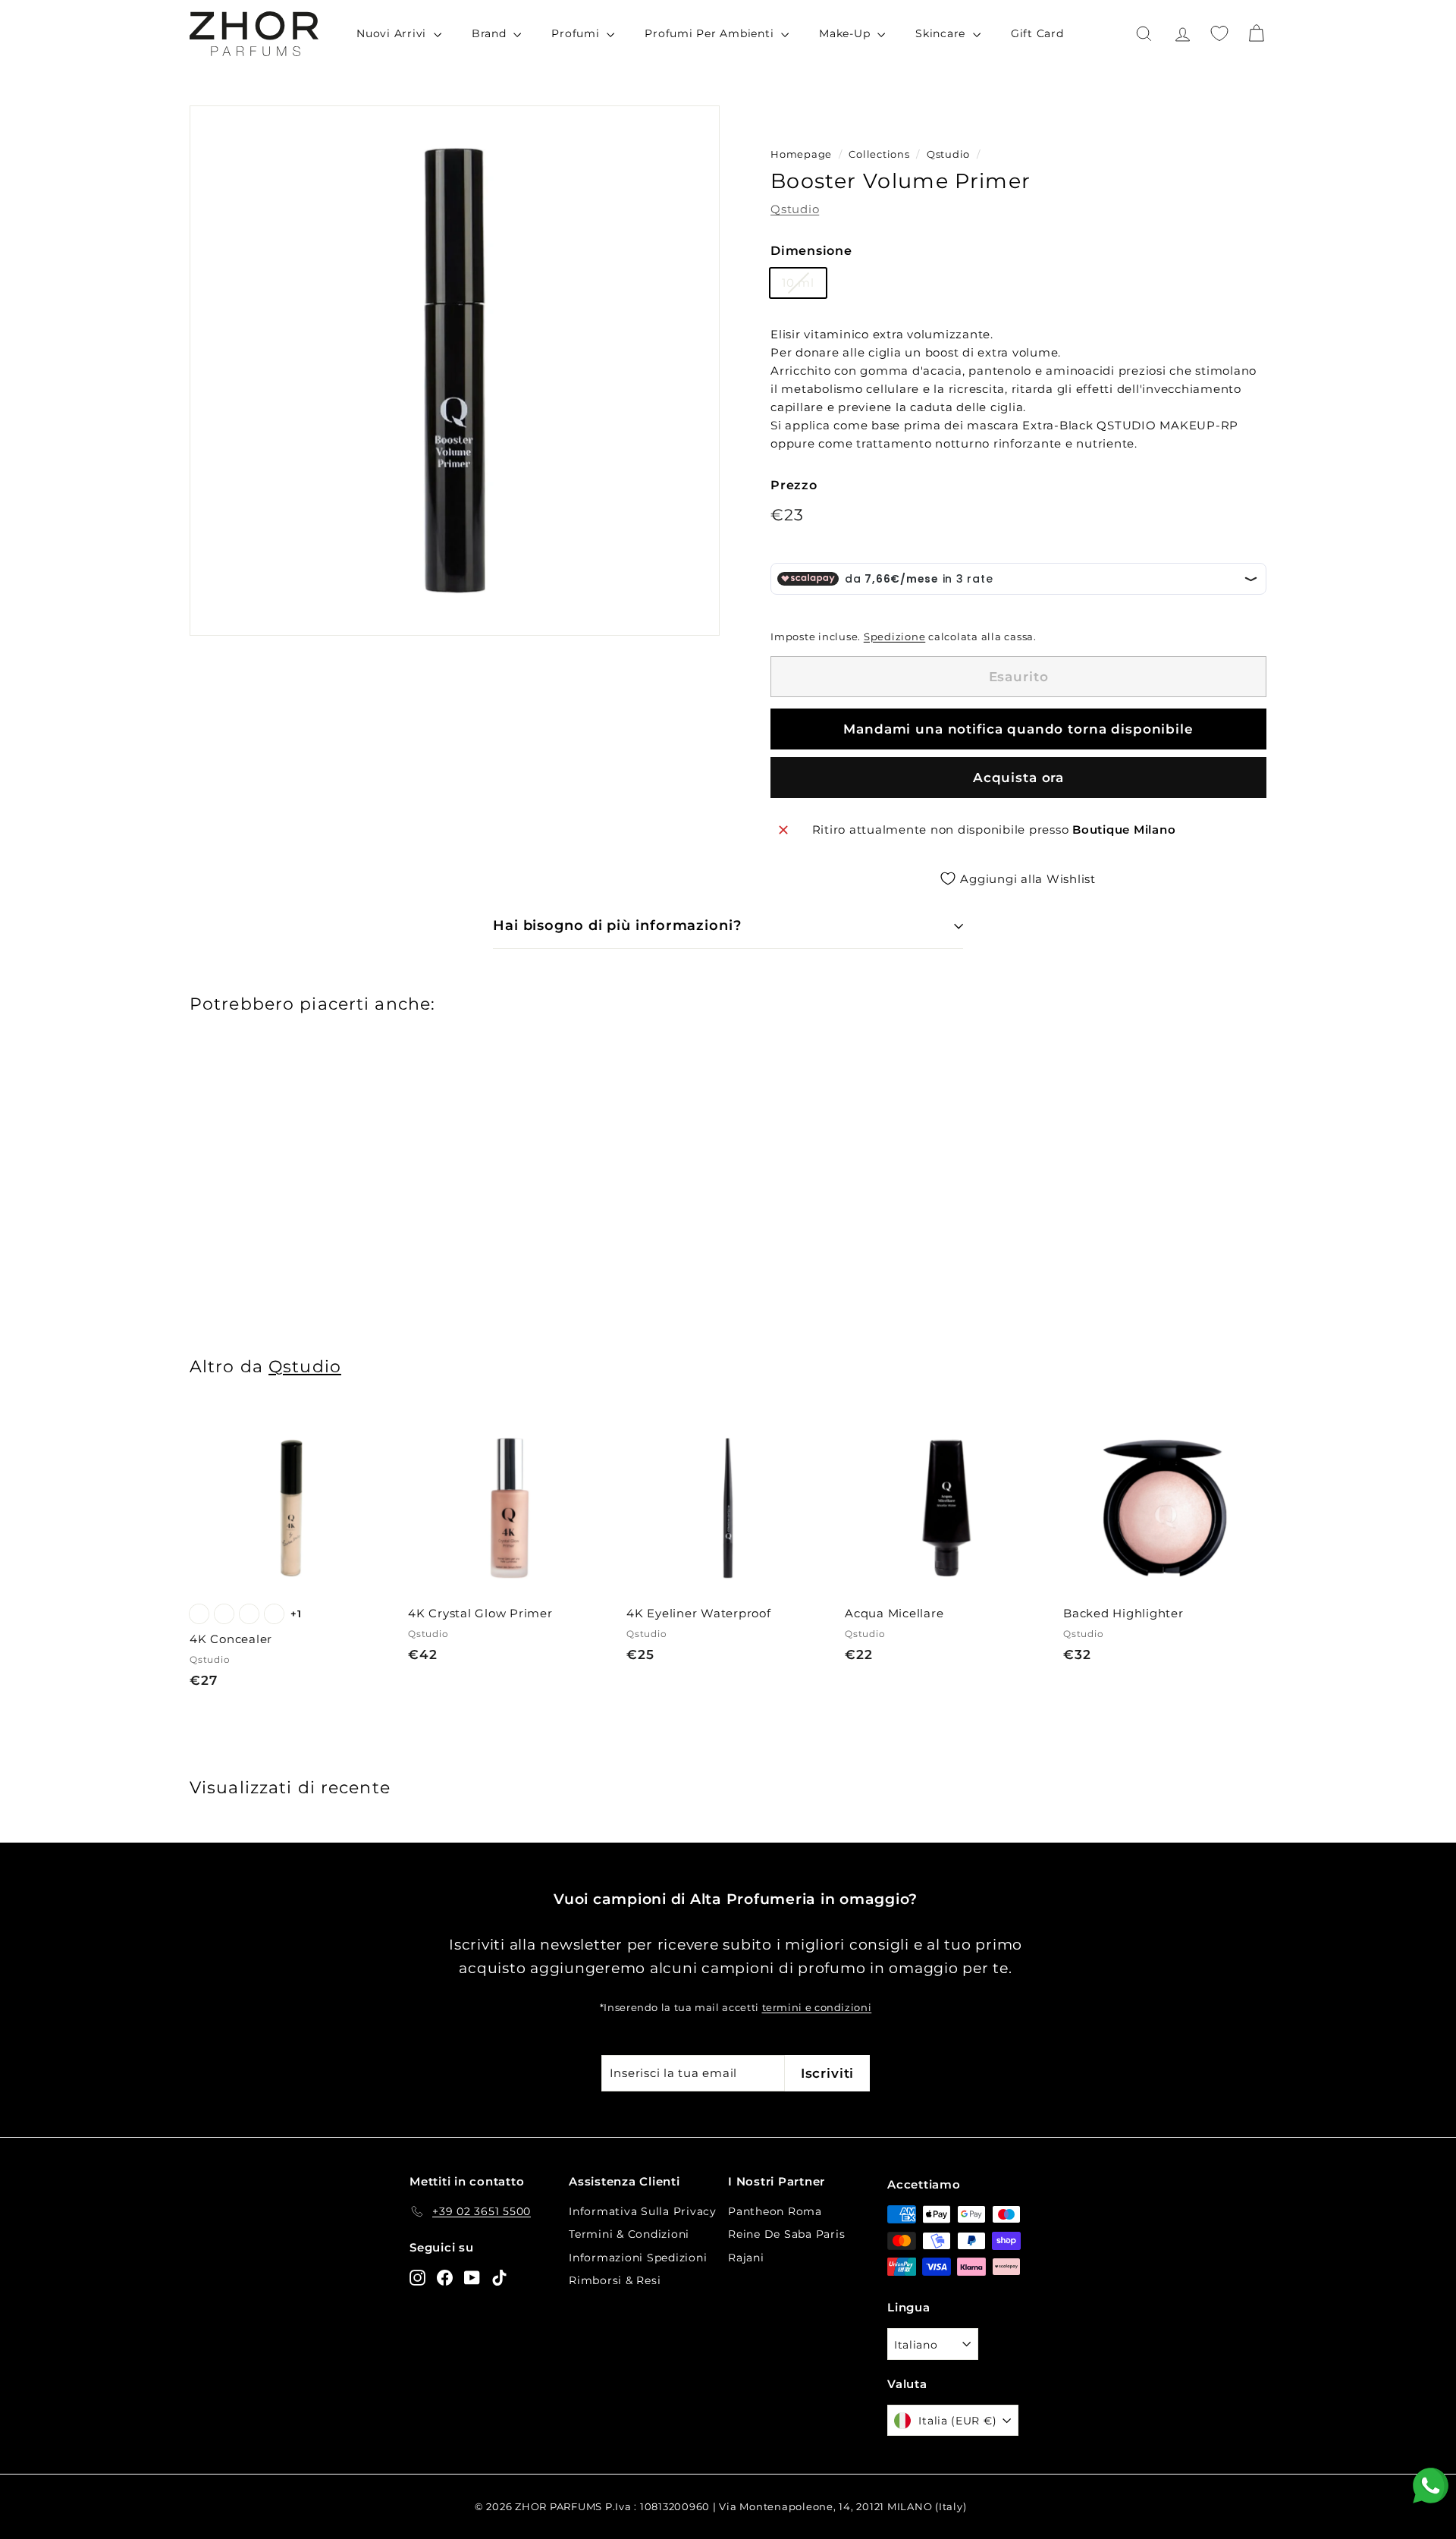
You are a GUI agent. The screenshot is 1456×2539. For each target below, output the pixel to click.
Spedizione (895, 637)
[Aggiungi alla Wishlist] (386, 1480)
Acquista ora (1018, 778)
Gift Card (1037, 33)
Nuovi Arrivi (393, 33)
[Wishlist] (1219, 33)
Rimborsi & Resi (615, 2280)
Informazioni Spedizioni (638, 2258)
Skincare (942, 33)
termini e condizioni (817, 2008)
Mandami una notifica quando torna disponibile (1018, 729)
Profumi (577, 33)
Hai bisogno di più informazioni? (617, 925)
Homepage (801, 154)
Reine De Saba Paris (786, 2234)
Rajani (746, 2258)
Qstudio (948, 154)
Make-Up (846, 33)
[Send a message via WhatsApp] (1431, 2486)
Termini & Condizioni (629, 2234)
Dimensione (811, 251)
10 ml (798, 283)
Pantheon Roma (775, 2211)
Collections (880, 154)
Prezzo (794, 485)
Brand (491, 33)
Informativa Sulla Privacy (643, 2211)
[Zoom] (455, 371)
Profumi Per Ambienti (711, 33)
